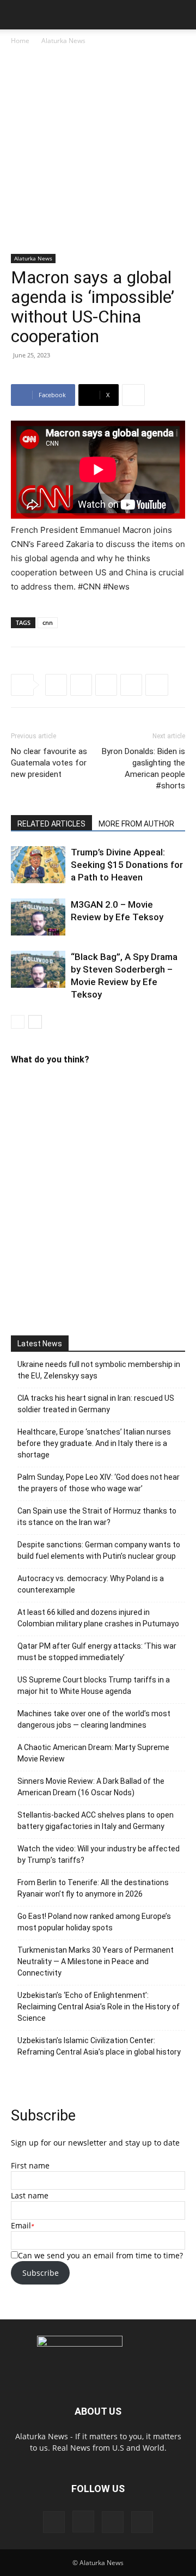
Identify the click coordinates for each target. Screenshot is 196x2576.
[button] (19, 15)
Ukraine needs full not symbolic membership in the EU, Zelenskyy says (99, 1370)
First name (30, 2165)
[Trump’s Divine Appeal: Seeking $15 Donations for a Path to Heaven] (38, 865)
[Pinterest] (113, 2522)
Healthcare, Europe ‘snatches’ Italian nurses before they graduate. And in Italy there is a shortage (94, 1443)
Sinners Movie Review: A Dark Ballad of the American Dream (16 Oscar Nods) (91, 1787)
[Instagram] (83, 2522)
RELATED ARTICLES (51, 824)
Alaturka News (63, 41)
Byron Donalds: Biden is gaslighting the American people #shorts (143, 768)
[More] (133, 395)
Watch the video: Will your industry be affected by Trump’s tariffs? (99, 1854)
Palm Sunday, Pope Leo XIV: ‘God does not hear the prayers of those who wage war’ (99, 1483)
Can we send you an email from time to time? (100, 2255)
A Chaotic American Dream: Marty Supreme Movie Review (93, 1753)
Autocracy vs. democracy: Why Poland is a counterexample (91, 1584)
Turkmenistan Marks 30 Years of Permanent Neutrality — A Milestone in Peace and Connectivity (96, 1961)
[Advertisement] (98, 150)
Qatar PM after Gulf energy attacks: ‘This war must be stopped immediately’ (97, 1652)
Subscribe (41, 2273)
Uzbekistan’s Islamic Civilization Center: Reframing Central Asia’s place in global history (99, 2046)
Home (20, 41)
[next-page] (35, 1022)
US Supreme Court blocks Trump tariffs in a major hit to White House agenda (94, 1685)
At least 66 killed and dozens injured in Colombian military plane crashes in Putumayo (98, 1618)
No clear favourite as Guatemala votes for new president (49, 763)
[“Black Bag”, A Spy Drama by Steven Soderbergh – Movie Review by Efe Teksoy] (38, 970)
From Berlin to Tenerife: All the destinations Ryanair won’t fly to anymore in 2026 (93, 1888)
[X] (81, 685)
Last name (30, 2195)
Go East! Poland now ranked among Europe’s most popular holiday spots (94, 1922)
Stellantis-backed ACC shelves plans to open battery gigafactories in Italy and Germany (96, 1821)
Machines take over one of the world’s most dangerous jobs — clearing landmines (94, 1719)
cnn (48, 622)
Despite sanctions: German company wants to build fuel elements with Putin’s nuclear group (99, 1550)
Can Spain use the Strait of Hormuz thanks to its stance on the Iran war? (97, 1517)
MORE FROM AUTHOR (136, 824)
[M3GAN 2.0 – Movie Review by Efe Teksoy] (38, 917)
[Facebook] (56, 685)
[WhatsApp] (131, 685)
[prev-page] (18, 1022)
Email (21, 2225)
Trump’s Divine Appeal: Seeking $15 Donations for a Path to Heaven (127, 865)
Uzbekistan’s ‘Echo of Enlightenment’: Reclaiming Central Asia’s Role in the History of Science (99, 2007)
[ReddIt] (106, 685)
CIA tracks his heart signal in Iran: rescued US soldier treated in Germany (96, 1404)
